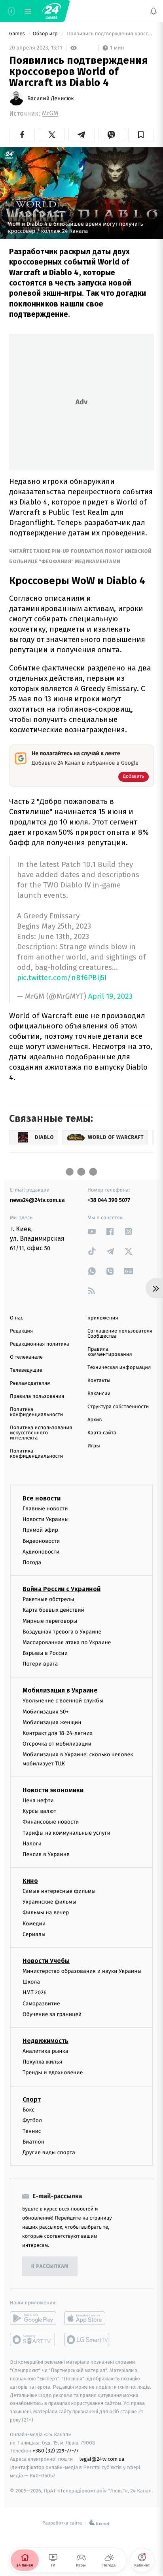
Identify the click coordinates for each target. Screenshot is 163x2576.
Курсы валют (39, 1812)
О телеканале (26, 1357)
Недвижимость (45, 2041)
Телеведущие (26, 1370)
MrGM (50, 113)
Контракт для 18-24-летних (58, 1733)
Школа (31, 1982)
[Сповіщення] (154, 11)
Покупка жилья (42, 2062)
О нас (16, 1318)
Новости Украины (46, 1520)
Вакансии (99, 1394)
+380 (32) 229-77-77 (56, 2451)
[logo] (51, 11)
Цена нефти (38, 1800)
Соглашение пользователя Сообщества (120, 1334)
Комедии (34, 1924)
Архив (95, 1420)
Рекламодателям (30, 1383)
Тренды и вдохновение (53, 2073)
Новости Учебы (46, 1961)
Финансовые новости (51, 1822)
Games (18, 34)
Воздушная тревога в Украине (62, 1632)
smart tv (33, 2340)
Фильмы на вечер (46, 1913)
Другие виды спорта (49, 2153)
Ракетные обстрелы (48, 1599)
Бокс (28, 2110)
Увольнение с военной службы (63, 1701)
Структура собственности (118, 1407)
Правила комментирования (110, 1352)
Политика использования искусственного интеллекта (41, 1433)
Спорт (32, 2099)
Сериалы (34, 1934)
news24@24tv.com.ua (37, 1200)
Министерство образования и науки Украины (82, 1971)
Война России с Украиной (62, 1589)
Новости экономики (53, 1790)
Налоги (32, 1844)
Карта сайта (102, 1433)
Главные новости (45, 1509)
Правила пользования (37, 1397)
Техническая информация (119, 1368)
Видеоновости (41, 1541)
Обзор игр (46, 34)
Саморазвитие (41, 2004)
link (92, 1231)
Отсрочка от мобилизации (57, 1744)
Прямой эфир (40, 1530)
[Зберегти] (141, 135)
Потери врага (40, 1664)
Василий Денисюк (51, 99)
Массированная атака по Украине (67, 1642)
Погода (32, 1562)
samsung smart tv (87, 2340)
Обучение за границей (52, 2014)
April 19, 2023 (110, 997)
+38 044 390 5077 (109, 1200)
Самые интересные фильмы (59, 1891)
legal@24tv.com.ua (102, 2459)
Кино (30, 1881)
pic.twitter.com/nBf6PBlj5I (62, 978)
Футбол (32, 2120)
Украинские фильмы (49, 1902)
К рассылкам (50, 2267)
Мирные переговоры (50, 1621)
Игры (94, 1446)
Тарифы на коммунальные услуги (66, 1833)
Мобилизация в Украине (60, 1691)
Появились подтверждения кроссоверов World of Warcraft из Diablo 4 (110, 34)
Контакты (99, 1381)
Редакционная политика (40, 1344)
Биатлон (33, 2142)
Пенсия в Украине (46, 1854)
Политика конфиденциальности (36, 1412)
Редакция (21, 1331)
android (33, 2319)
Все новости (42, 1498)
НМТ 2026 (35, 1993)
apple (87, 2319)
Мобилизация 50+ (45, 1712)
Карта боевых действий (53, 1610)
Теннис (32, 2131)
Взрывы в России (45, 1653)
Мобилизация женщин (52, 1722)
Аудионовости (41, 1552)
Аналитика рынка (45, 2051)
